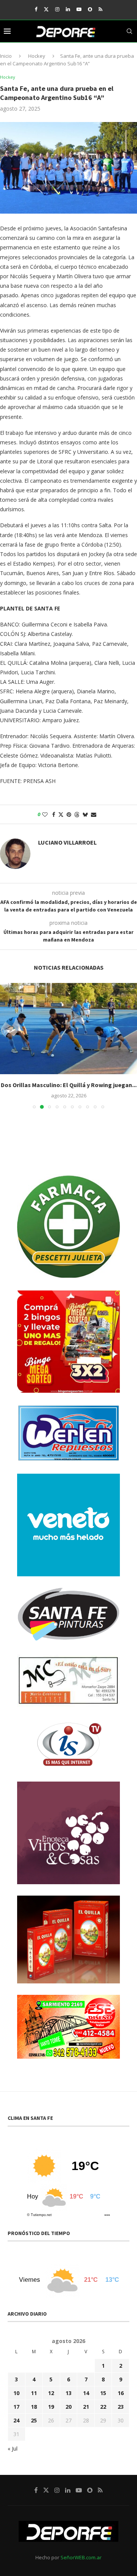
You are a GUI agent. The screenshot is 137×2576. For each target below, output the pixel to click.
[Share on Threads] (77, 814)
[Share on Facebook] (54, 814)
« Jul (13, 2448)
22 (103, 2407)
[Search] (129, 31)
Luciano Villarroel (67, 842)
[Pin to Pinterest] (69, 814)
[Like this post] (45, 814)
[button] (6, 1046)
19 (51, 2407)
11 (34, 2393)
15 (103, 2393)
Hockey (37, 56)
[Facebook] (36, 9)
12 (51, 2393)
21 (86, 2407)
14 (86, 2393)
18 (34, 2407)
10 (16, 2393)
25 (34, 2420)
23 (121, 2407)
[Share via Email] (94, 814)
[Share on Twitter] (61, 814)
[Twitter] (46, 9)
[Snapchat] (90, 9)
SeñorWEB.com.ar (81, 2557)
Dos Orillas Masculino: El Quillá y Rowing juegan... (69, 1085)
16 (121, 2393)
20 (68, 2407)
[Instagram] (57, 9)
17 (16, 2407)
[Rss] (100, 9)
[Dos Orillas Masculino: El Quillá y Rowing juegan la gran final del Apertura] (68, 1029)
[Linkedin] (68, 9)
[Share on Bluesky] (85, 814)
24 (16, 2420)
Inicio (6, 56)
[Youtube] (79, 9)
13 (68, 2393)
